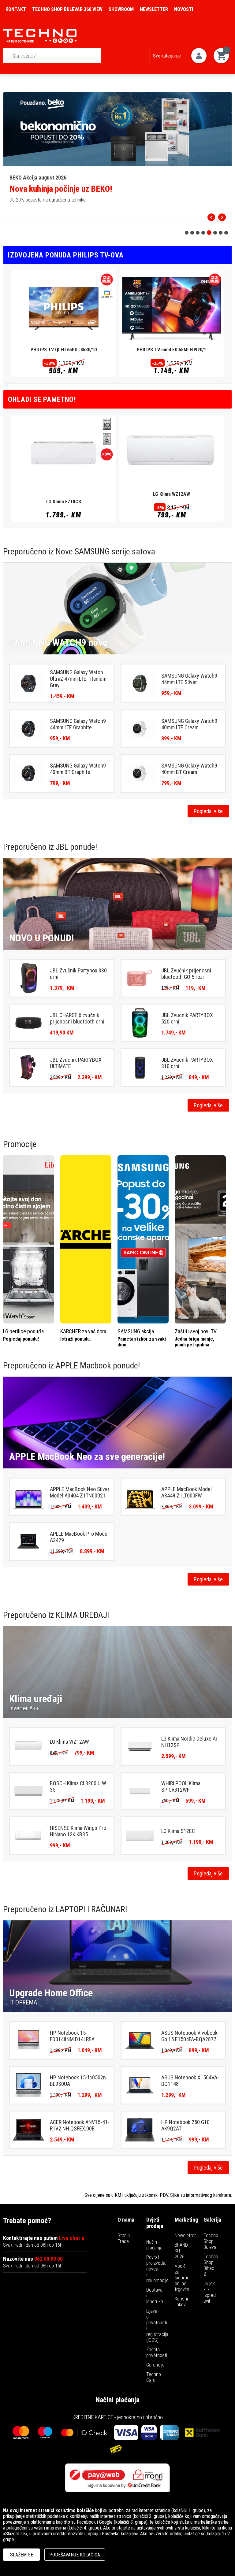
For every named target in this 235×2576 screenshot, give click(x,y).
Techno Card (154, 2377)
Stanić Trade (124, 2238)
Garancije (155, 2365)
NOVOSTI (184, 9)
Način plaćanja (154, 2245)
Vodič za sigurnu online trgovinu (183, 2278)
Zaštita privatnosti (157, 2352)
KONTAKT (16, 9)
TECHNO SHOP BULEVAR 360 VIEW (67, 9)
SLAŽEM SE (22, 2555)
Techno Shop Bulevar (211, 2241)
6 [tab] (215, 233)
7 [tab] (221, 233)
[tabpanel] (117, 156)
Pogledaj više (208, 811)
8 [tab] (226, 233)
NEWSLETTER (154, 9)
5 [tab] (209, 233)
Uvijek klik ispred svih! (210, 2292)
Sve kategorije (167, 56)
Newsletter (185, 2235)
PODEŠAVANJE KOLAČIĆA (75, 2555)
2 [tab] (192, 233)
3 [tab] (198, 233)
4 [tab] (203, 233)
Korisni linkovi (181, 2302)
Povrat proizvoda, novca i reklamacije (157, 2269)
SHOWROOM (121, 9)
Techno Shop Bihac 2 (211, 2265)
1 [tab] (187, 233)
